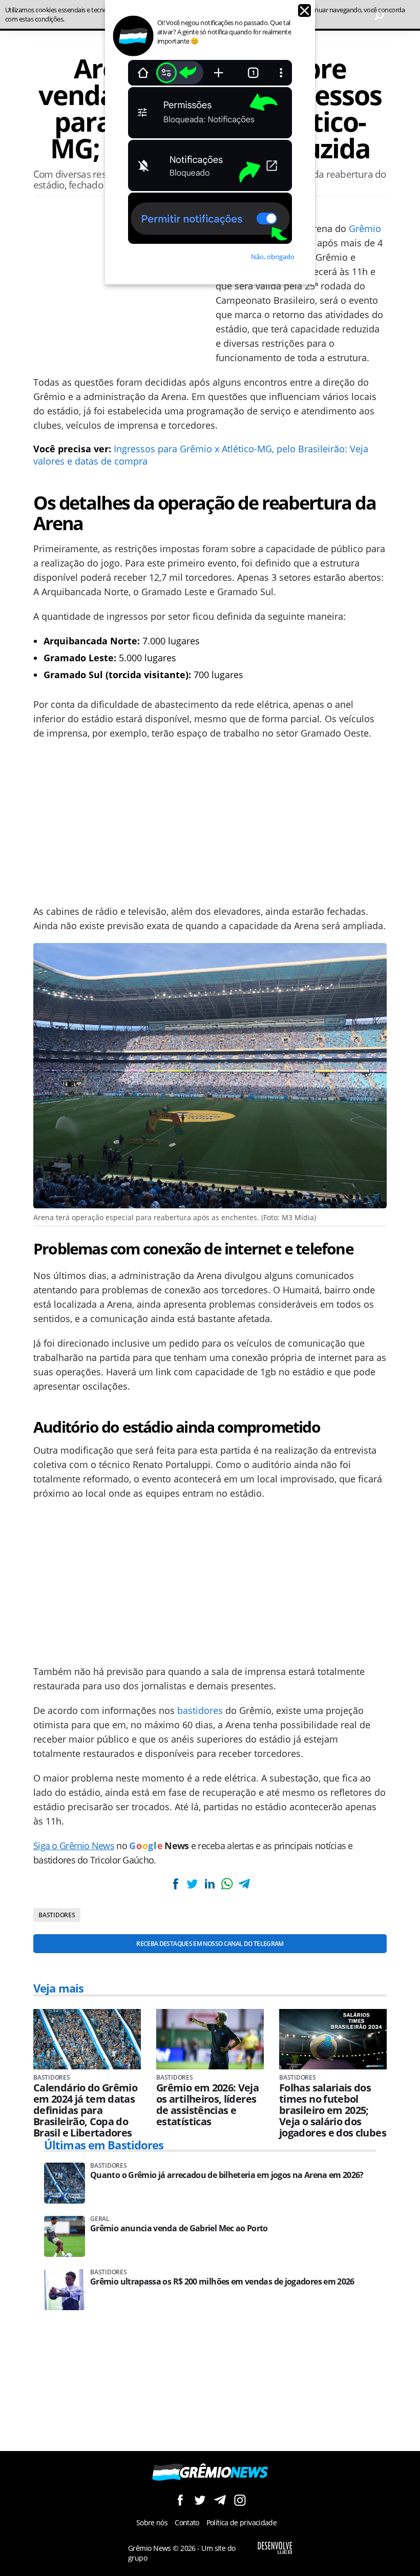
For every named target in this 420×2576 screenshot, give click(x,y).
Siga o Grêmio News (74, 1846)
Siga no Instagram (240, 2500)
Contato (187, 2522)
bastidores (200, 1710)
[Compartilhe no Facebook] (176, 1884)
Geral (100, 2219)
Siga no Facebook (180, 2500)
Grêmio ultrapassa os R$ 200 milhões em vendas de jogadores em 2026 (222, 2282)
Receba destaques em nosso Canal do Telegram (210, 1944)
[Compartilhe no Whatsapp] (227, 1884)
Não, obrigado (273, 257)
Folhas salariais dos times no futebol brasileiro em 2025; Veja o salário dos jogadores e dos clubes (333, 2110)
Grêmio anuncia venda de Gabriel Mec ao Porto (179, 2228)
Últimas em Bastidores (104, 2145)
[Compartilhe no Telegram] (244, 1884)
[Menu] (43, 15)
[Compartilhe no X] (193, 1884)
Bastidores (57, 1915)
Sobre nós (152, 2522)
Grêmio (365, 228)
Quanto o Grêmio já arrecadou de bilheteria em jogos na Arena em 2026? (227, 2175)
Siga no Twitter (200, 2500)
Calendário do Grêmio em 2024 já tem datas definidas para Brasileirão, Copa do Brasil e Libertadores (85, 2110)
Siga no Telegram (220, 2500)
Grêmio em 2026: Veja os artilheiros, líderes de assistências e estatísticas (207, 2105)
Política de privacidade (241, 2522)
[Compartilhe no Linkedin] (209, 1884)
